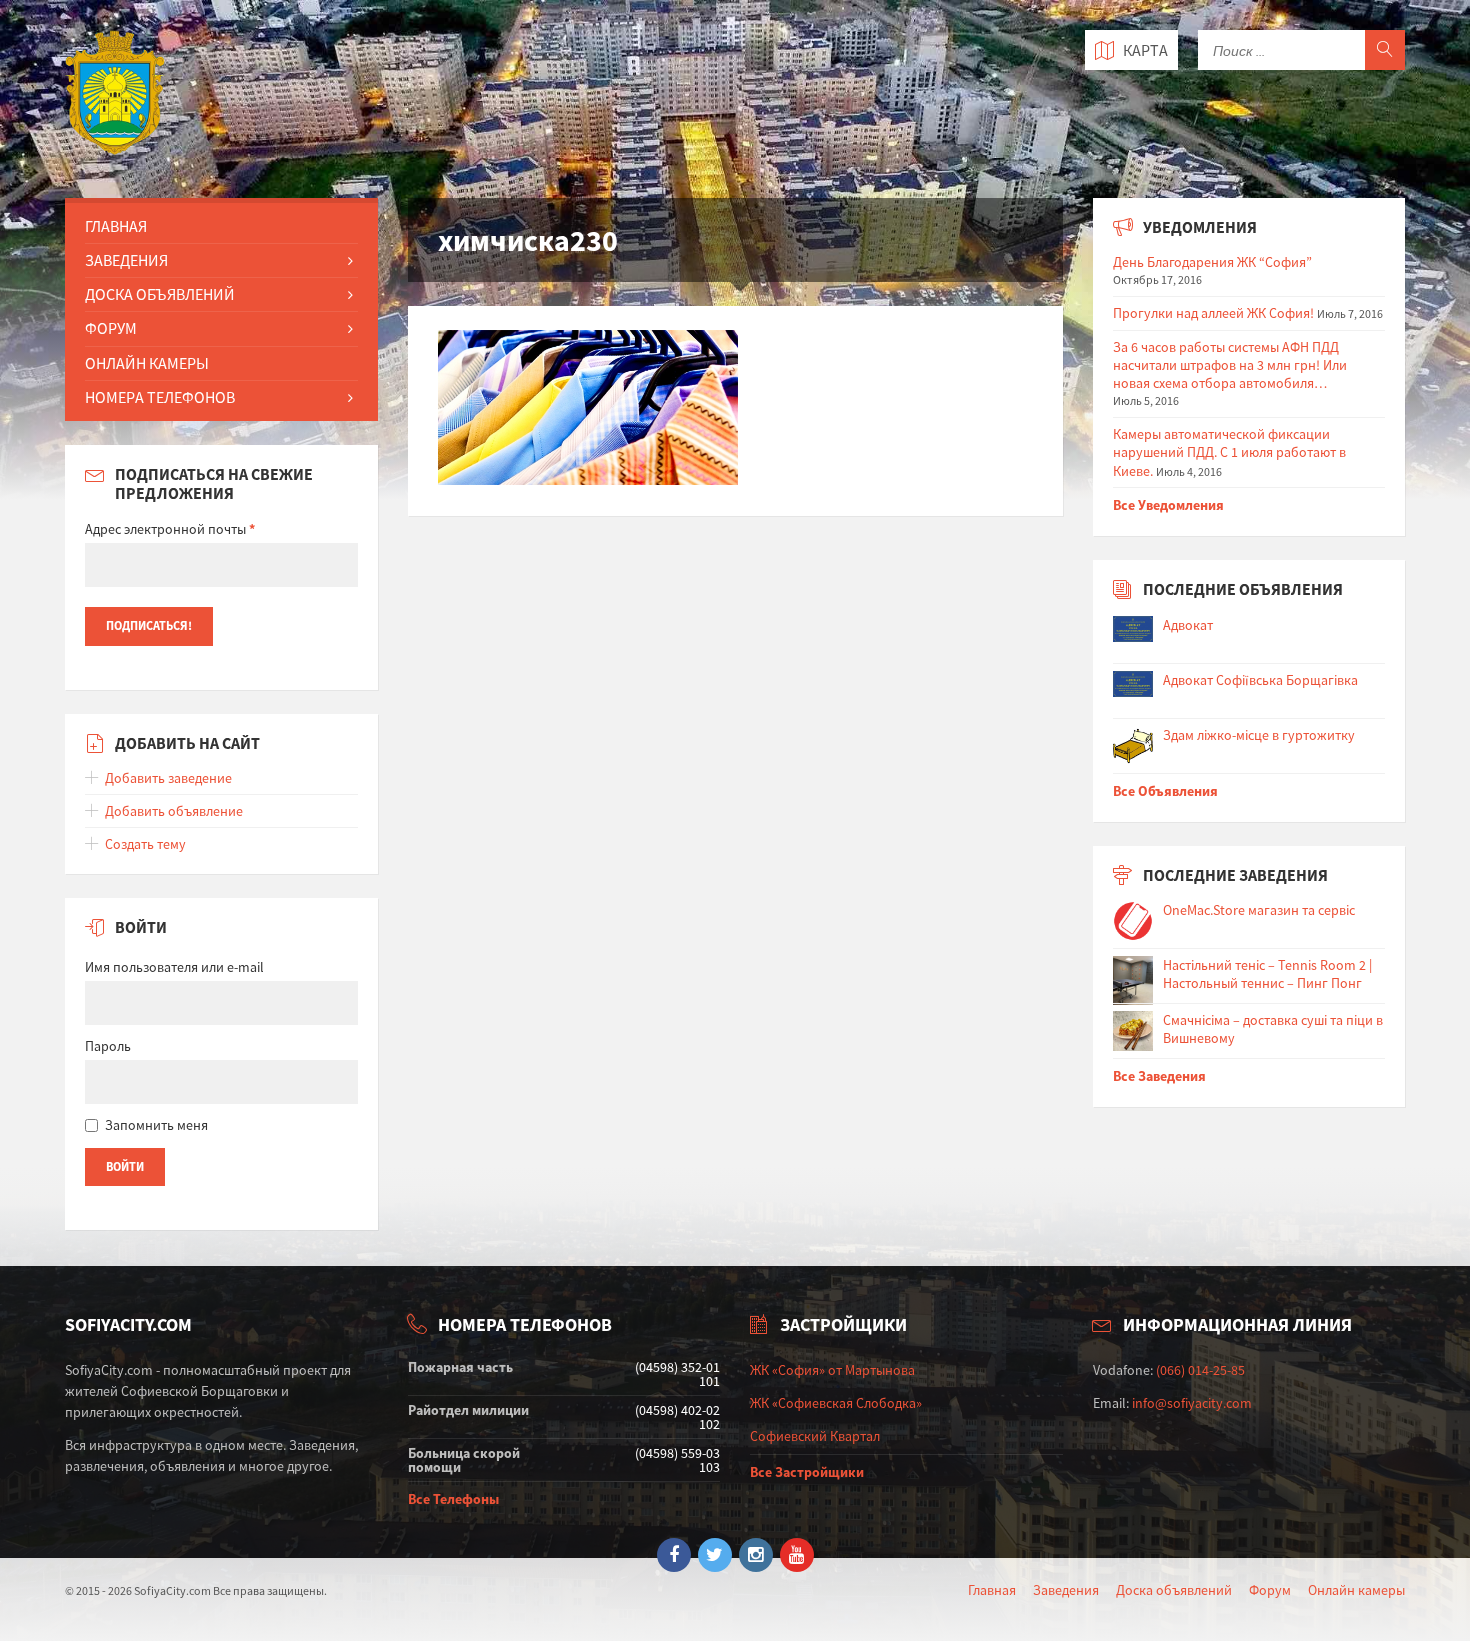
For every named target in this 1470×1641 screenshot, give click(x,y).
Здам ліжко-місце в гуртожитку (1259, 735)
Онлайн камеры (1356, 1590)
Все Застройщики (807, 1472)
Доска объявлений (1174, 1590)
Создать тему (145, 844)
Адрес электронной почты (170, 529)
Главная (116, 226)
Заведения (126, 260)
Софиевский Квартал (815, 1436)
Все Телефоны (453, 1499)
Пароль (108, 1046)
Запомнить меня (156, 1125)
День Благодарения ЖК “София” (1212, 262)
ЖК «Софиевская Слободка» (836, 1403)
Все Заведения (1159, 1076)
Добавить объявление (174, 811)
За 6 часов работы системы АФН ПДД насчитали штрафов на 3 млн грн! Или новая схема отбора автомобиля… (1230, 365)
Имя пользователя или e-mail (174, 967)
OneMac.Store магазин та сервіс (1259, 910)
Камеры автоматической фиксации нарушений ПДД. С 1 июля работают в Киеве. (1229, 452)
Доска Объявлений (160, 294)
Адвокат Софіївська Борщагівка (1260, 680)
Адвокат (1188, 625)
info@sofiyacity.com (1192, 1403)
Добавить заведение (168, 778)
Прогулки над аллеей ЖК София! (1213, 313)
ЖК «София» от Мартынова (832, 1370)
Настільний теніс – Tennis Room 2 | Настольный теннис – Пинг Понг (1267, 974)
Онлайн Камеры (147, 363)
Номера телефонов (160, 397)
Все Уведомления (1168, 505)
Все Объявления (1165, 791)
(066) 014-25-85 (1200, 1370)
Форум (111, 328)
